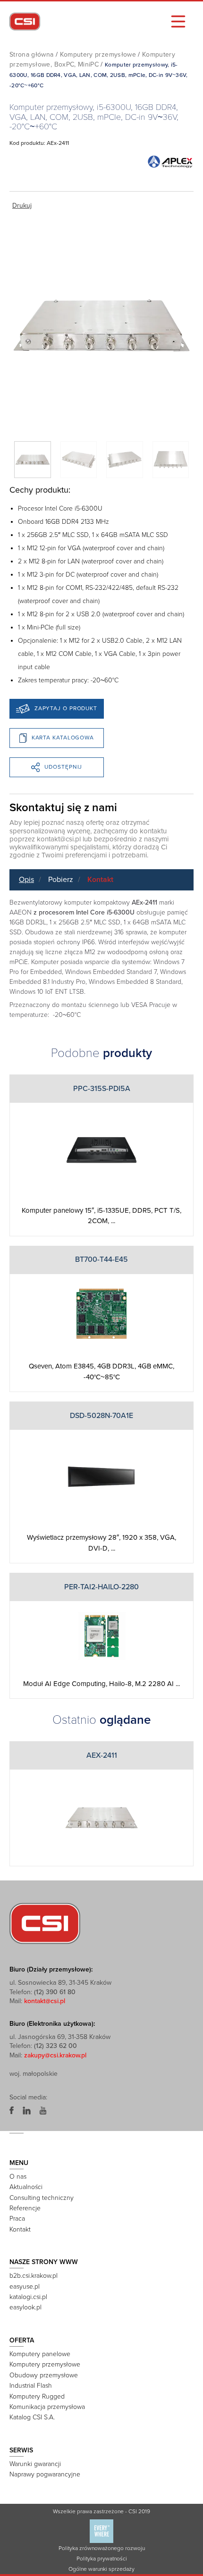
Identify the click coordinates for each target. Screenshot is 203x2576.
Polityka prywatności (102, 2559)
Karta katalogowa (63, 738)
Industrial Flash (31, 2386)
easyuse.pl (25, 2287)
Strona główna (32, 55)
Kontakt (100, 880)
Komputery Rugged (37, 2396)
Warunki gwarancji (35, 2464)
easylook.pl (25, 2307)
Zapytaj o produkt (66, 708)
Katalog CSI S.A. (32, 2417)
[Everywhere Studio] (101, 2531)
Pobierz (61, 880)
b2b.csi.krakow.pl (34, 2276)
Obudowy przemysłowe (44, 2375)
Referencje (25, 2208)
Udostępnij (63, 767)
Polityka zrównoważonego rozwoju (102, 2548)
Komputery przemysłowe (98, 55)
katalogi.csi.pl (28, 2297)
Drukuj (22, 206)
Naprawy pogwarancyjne (45, 2474)
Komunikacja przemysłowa (47, 2407)
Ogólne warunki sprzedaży (101, 2569)
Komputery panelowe (40, 2354)
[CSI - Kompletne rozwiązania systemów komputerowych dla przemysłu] (45, 1923)
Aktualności (26, 2187)
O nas (18, 2177)
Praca (17, 2219)
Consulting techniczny (42, 2198)
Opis (26, 880)
